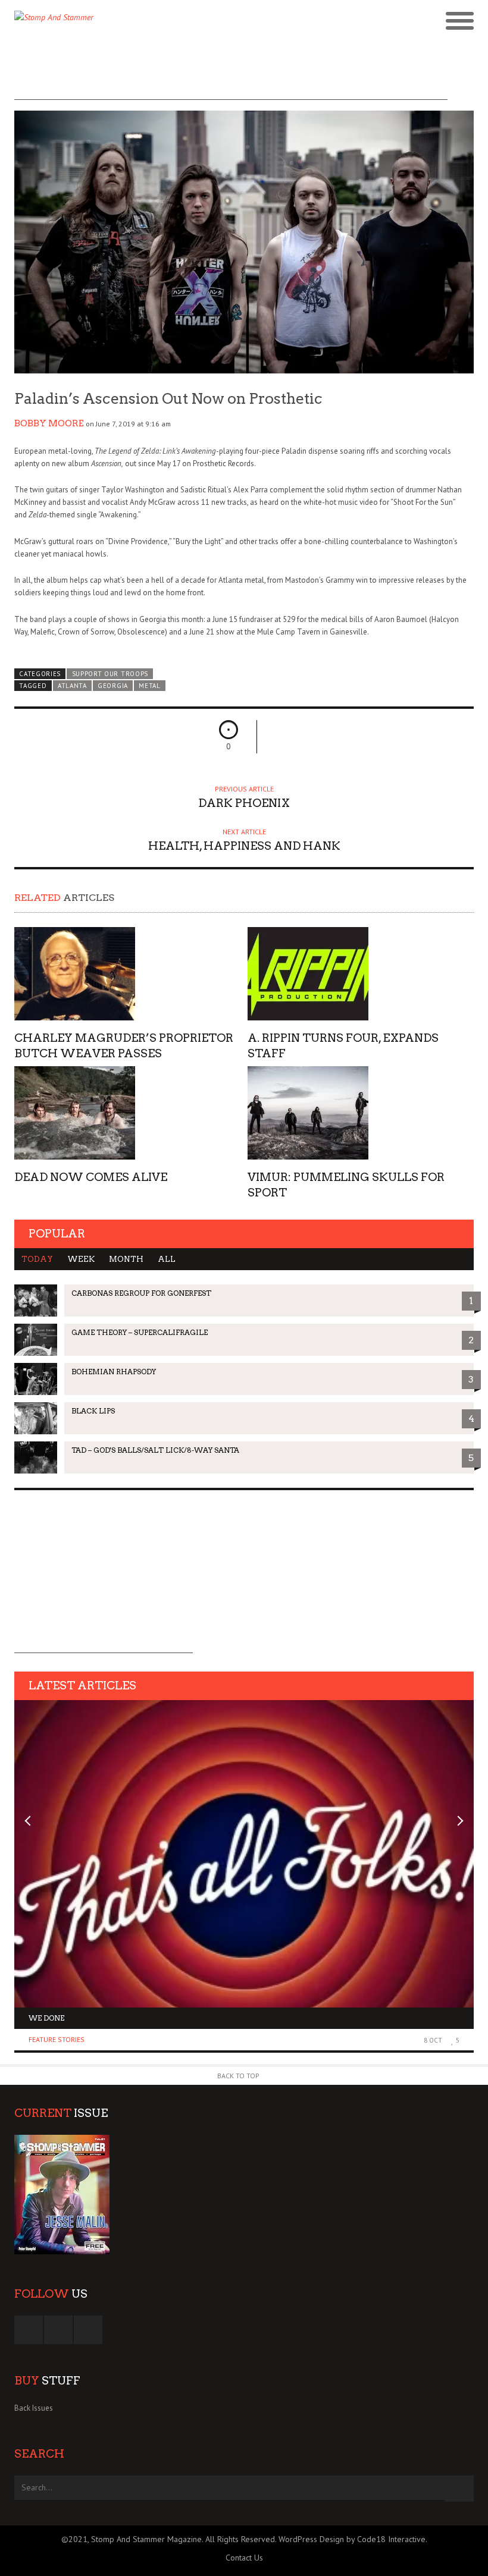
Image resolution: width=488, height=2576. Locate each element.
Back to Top (238, 2076)
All (167, 1259)
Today (37, 1259)
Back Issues (34, 2408)
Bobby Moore (49, 423)
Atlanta (72, 686)
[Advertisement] (231, 73)
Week (81, 1259)
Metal (149, 686)
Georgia (113, 686)
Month (126, 1259)
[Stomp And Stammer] (187, 21)
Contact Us (244, 2558)
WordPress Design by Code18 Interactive (352, 2539)
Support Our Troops (110, 674)
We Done (46, 2018)
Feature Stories (57, 2039)
